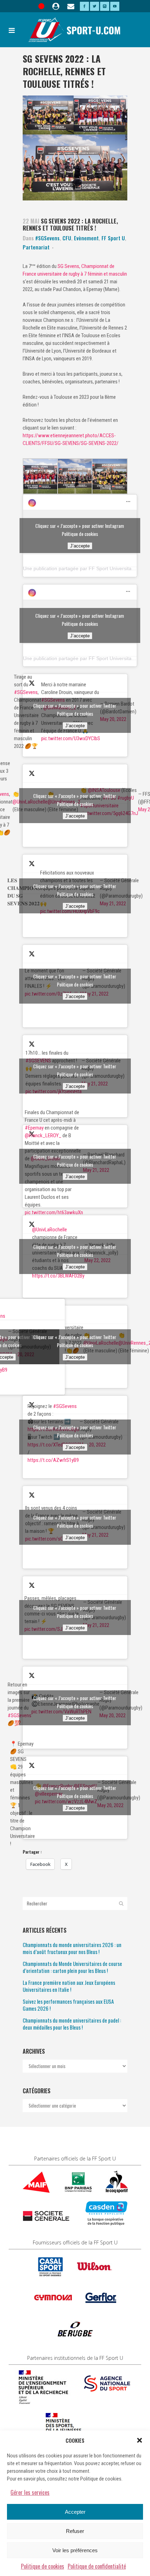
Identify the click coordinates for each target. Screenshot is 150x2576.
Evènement (86, 238)
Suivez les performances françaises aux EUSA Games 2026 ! (68, 2005)
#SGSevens (47, 238)
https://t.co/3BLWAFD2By (58, 1276)
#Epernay (34, 1128)
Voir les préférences (75, 2550)
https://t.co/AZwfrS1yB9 (53, 1460)
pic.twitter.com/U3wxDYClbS (71, 738)
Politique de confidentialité (97, 2566)
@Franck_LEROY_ (43, 1135)
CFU (67, 238)
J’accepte (80, 546)
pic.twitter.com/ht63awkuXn (54, 1212)
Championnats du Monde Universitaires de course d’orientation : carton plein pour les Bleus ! (72, 1967)
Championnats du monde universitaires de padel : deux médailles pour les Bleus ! (72, 2024)
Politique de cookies (43, 2566)
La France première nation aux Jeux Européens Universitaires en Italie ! (69, 1986)
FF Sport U (113, 238)
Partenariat (36, 247)
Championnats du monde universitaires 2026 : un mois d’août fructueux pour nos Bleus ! (72, 1948)
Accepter (75, 2512)
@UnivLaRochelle (50, 1230)
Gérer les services (30, 2492)
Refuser (75, 2531)
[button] (140, 2440)
